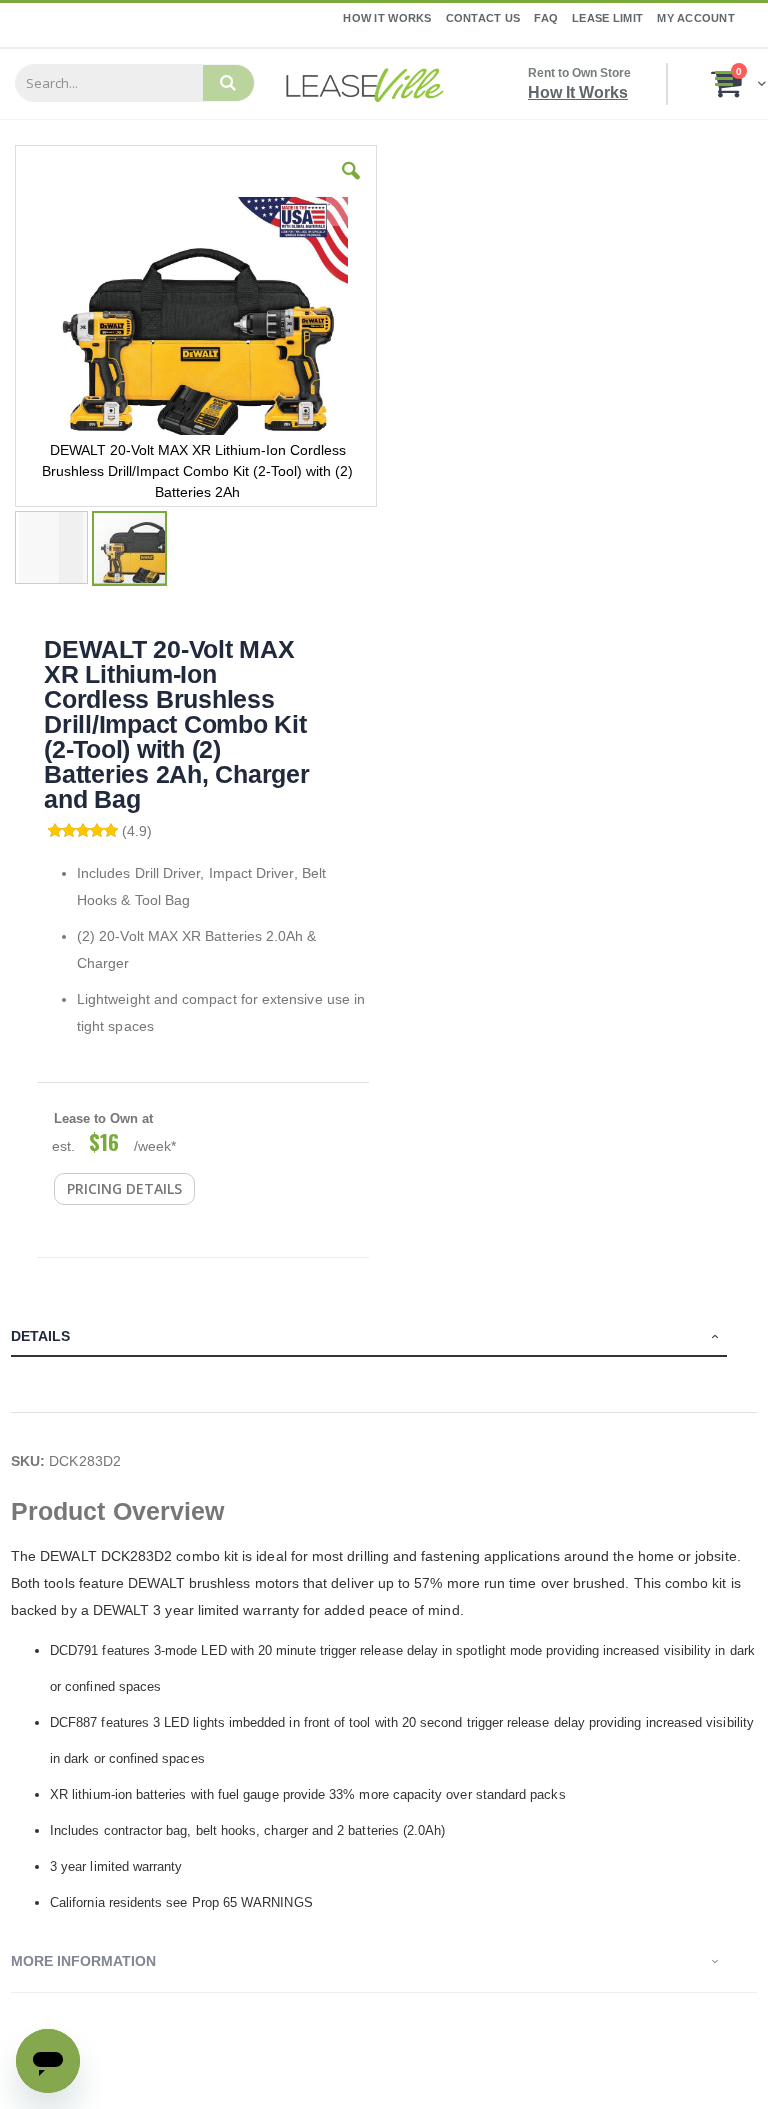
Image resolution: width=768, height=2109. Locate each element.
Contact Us (483, 18)
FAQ (546, 18)
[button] (351, 186)
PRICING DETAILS (124, 1188)
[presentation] (384, 1339)
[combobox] (109, 83)
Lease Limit (607, 18)
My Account (696, 18)
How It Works (387, 18)
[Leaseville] (365, 84)
